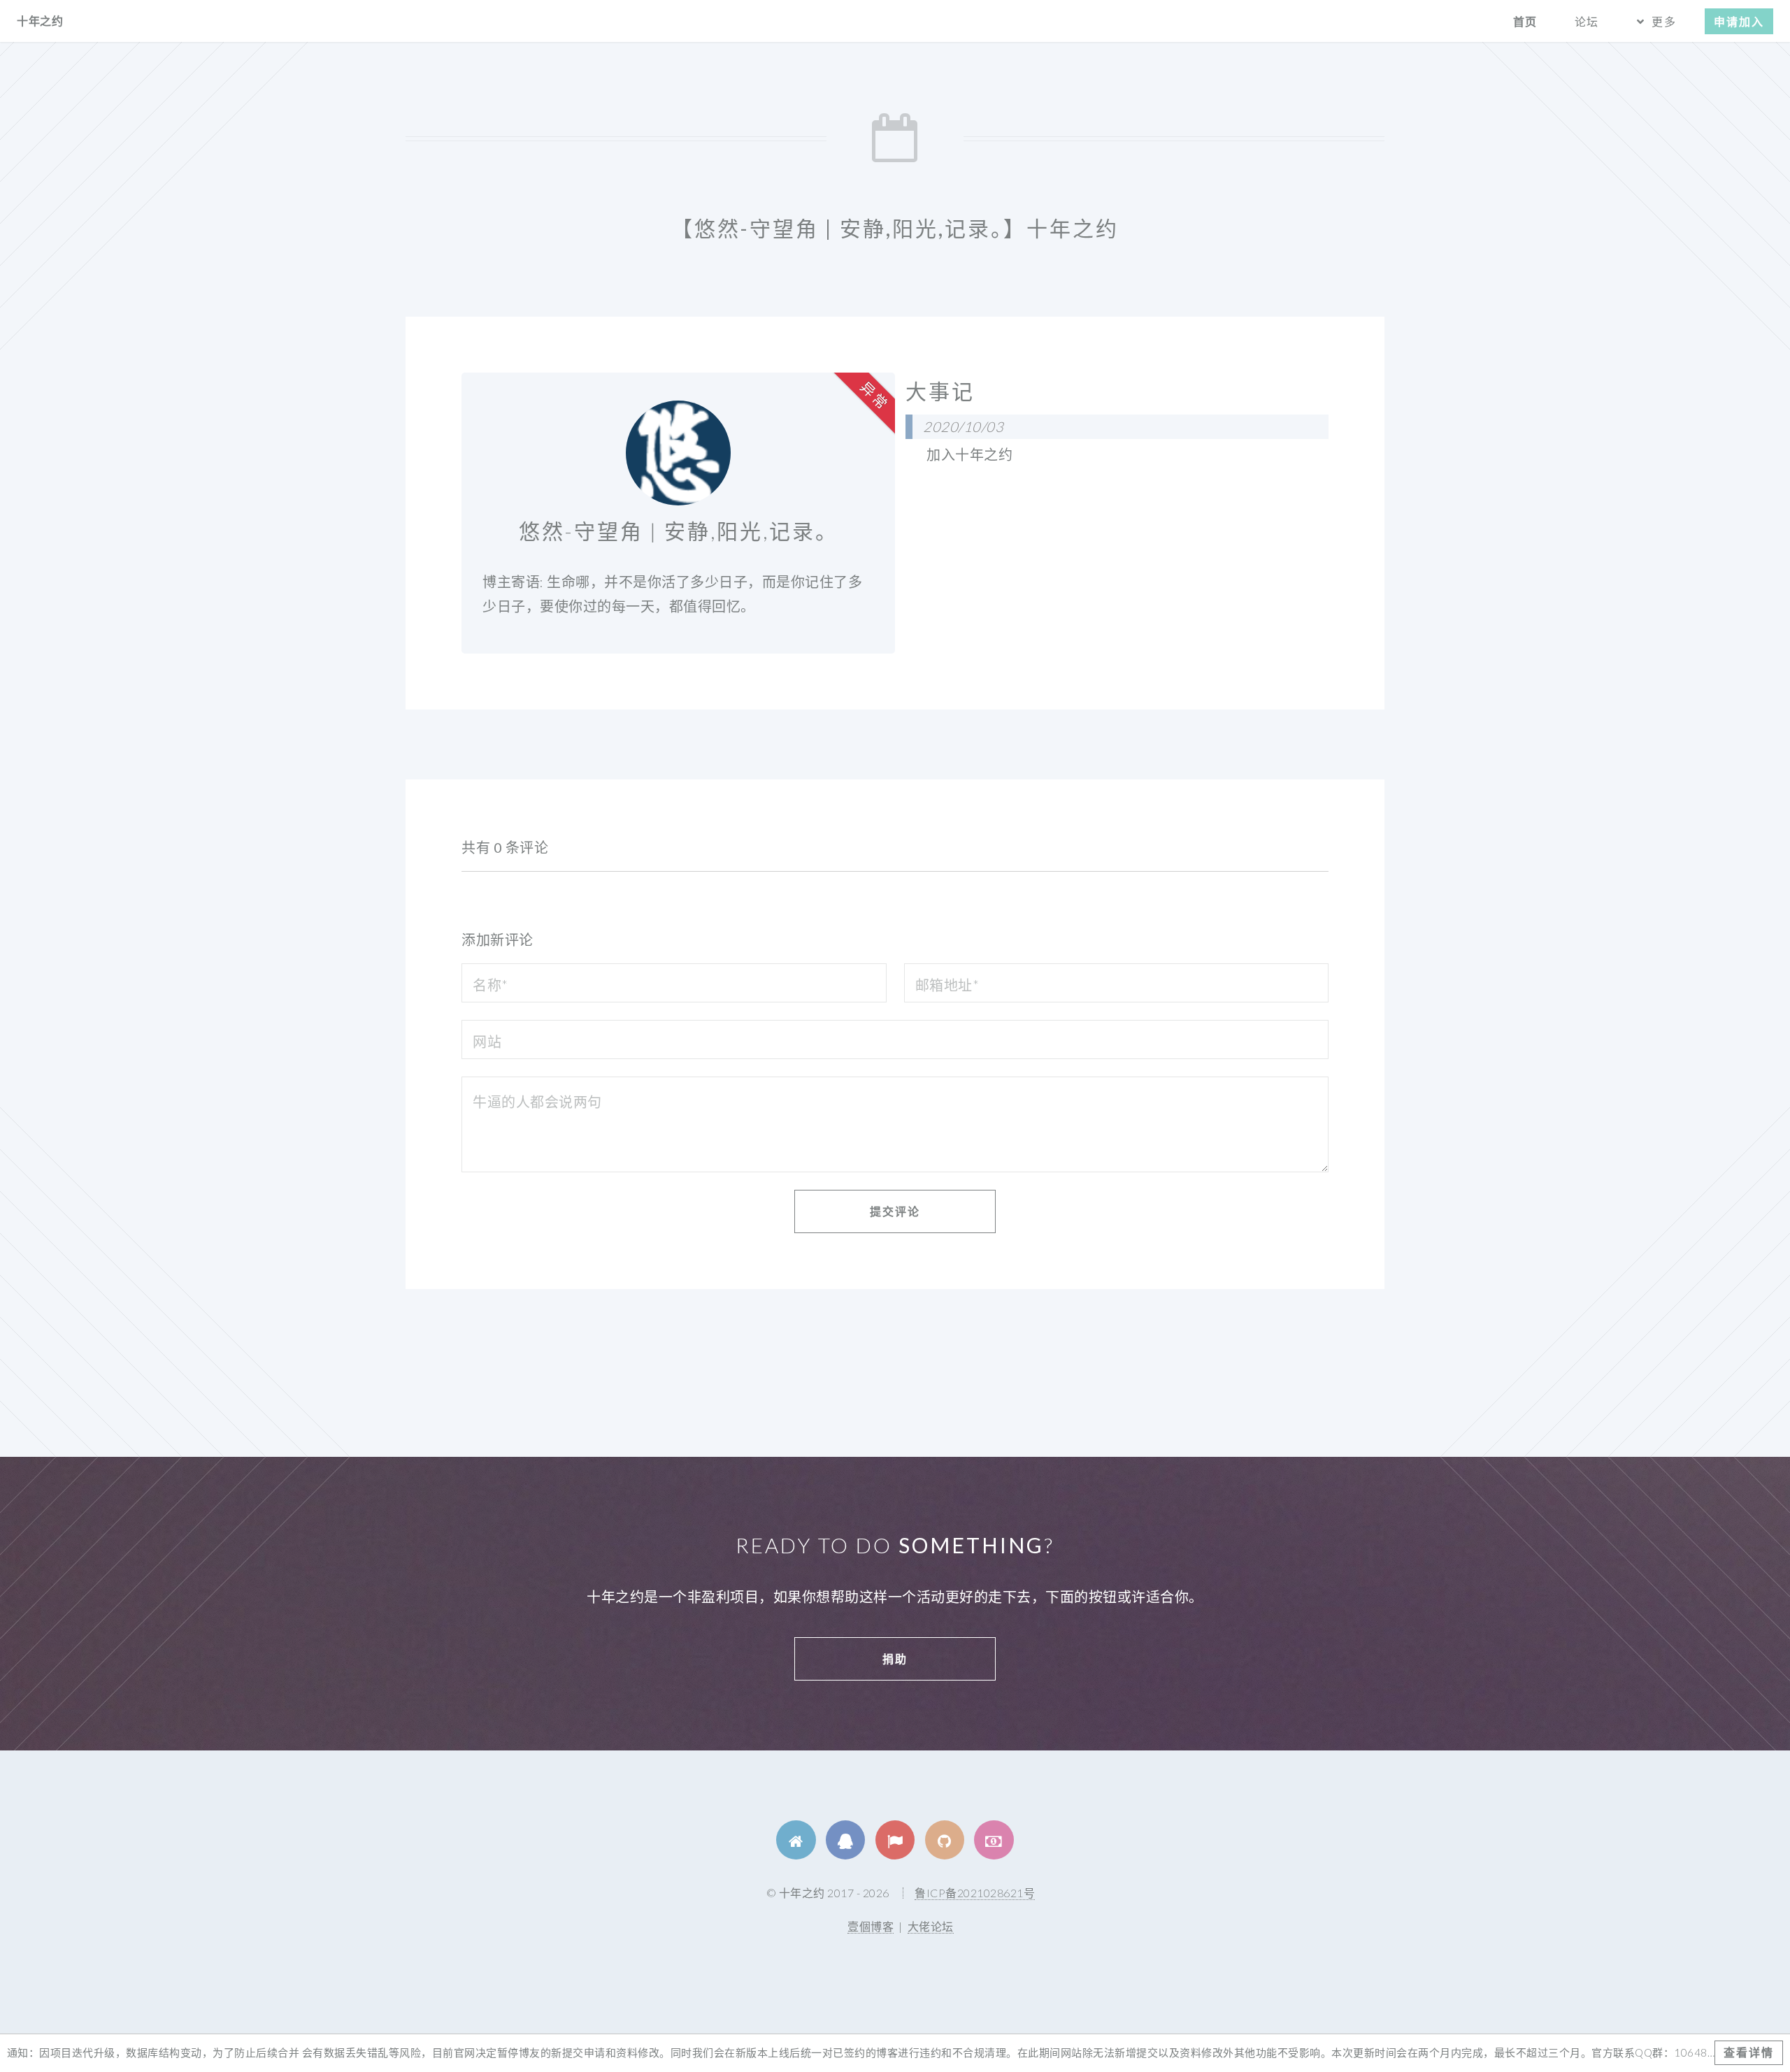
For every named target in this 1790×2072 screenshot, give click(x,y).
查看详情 (1749, 2052)
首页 (1525, 21)
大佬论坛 (931, 1926)
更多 (1663, 21)
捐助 (895, 1659)
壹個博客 (871, 1926)
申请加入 (1739, 21)
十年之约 (40, 21)
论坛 (1587, 21)
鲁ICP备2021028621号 (975, 1893)
